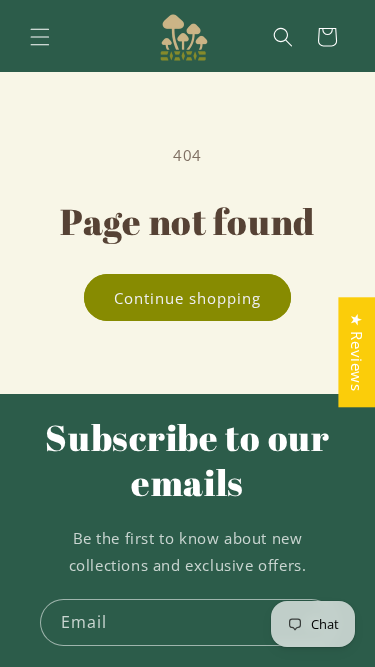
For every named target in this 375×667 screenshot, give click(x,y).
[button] (40, 37)
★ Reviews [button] (357, 352)
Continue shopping (187, 298)
